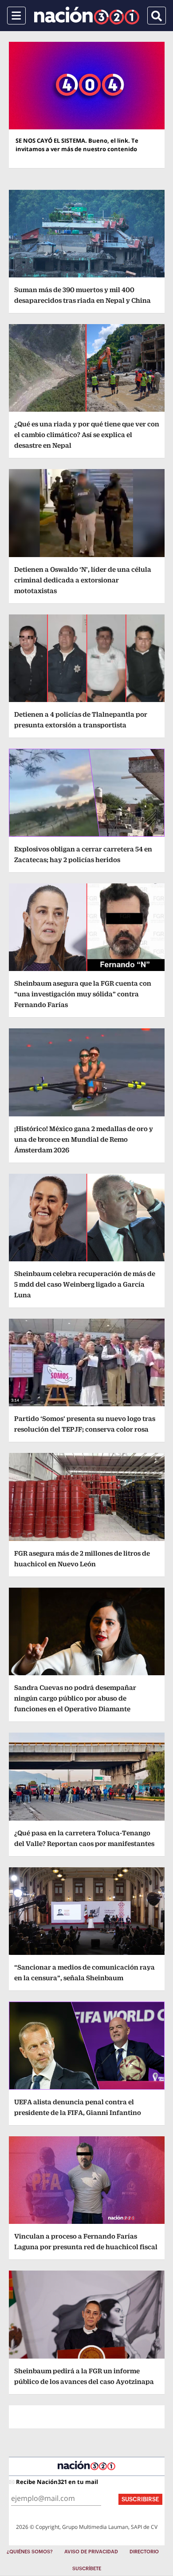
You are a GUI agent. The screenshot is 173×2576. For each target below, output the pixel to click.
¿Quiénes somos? (30, 2552)
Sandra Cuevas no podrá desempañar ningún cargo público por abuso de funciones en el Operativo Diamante (75, 1698)
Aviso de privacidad (91, 2552)
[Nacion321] (87, 16)
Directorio (144, 2552)
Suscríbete (87, 2569)
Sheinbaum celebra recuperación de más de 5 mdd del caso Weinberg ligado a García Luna (85, 1284)
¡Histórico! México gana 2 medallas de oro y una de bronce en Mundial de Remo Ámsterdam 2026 (84, 1139)
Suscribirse (140, 2499)
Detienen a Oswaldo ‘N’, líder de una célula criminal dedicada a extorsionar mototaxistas (83, 580)
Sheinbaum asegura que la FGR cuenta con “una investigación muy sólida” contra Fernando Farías (83, 994)
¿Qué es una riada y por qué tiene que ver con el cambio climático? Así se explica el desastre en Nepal (87, 435)
